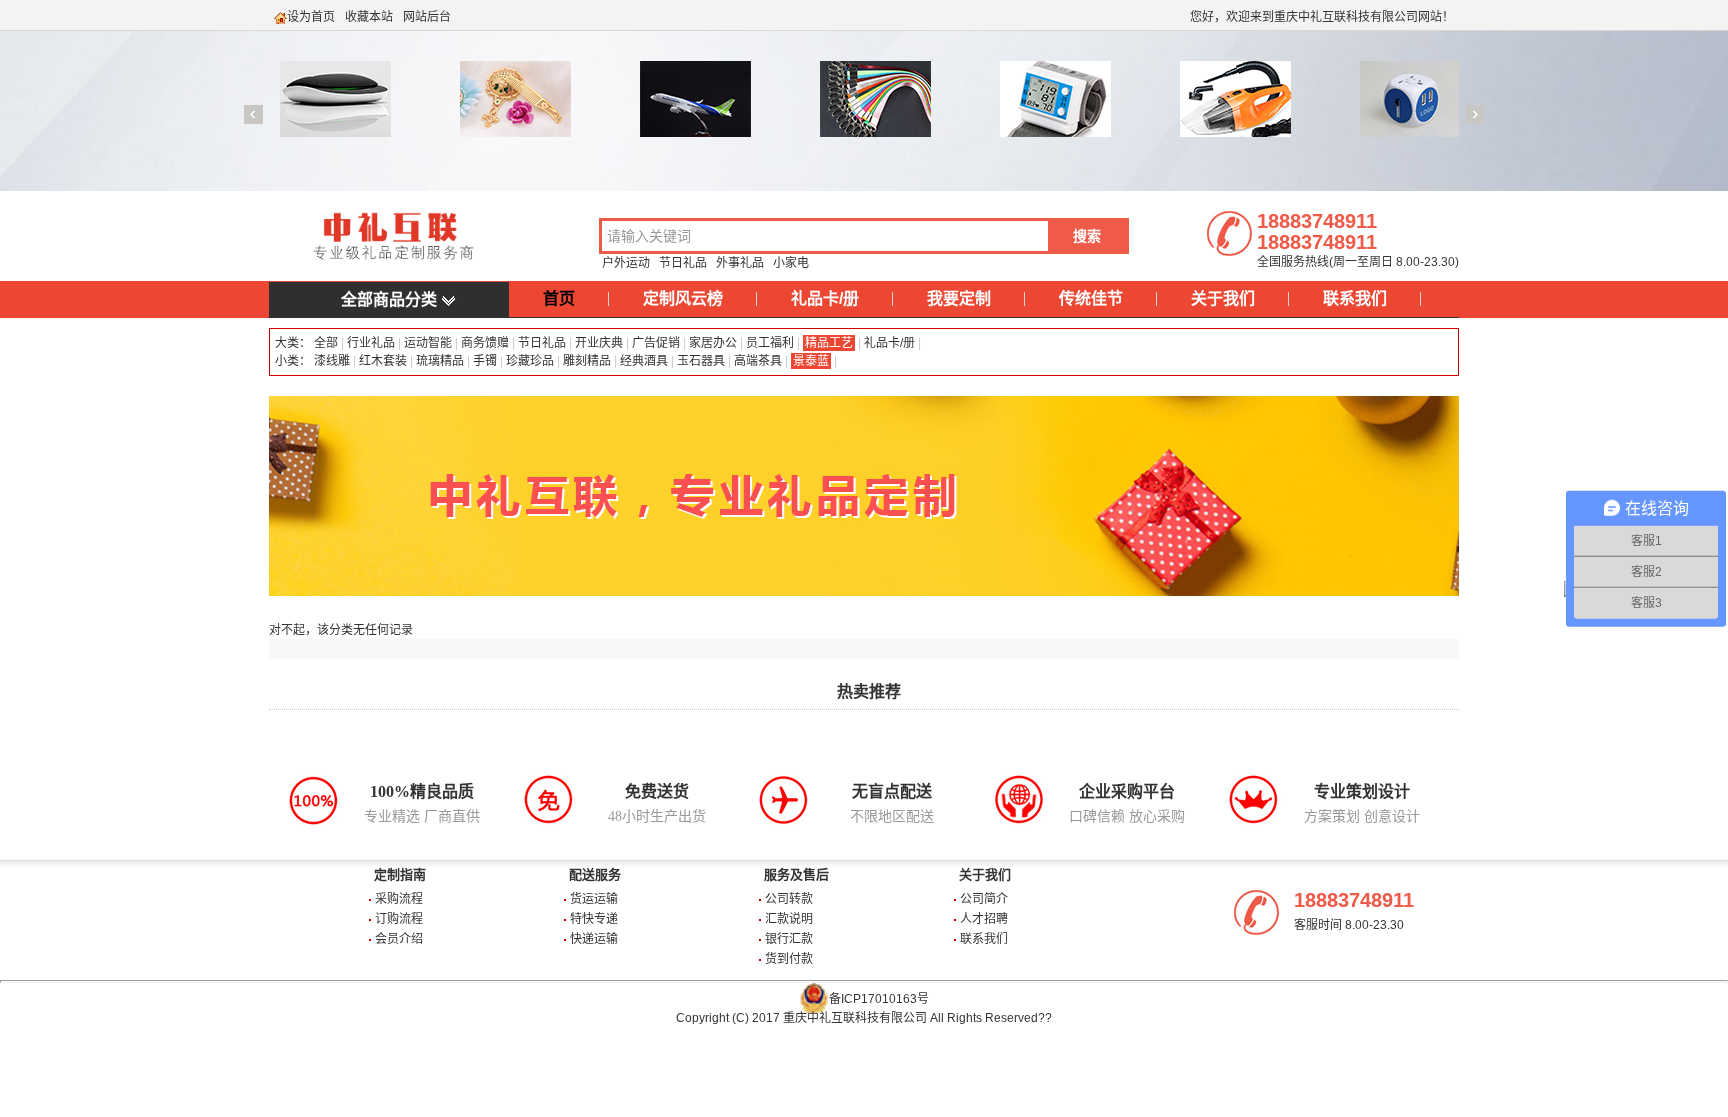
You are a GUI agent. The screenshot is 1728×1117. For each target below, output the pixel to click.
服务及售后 (796, 874)
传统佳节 (1091, 298)
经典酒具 (644, 361)
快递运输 (594, 939)
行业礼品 (371, 343)
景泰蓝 (811, 361)
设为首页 (311, 17)
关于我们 (1223, 298)
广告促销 (656, 343)
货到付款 (789, 959)
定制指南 (400, 874)
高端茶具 (758, 361)
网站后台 (427, 17)
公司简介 (984, 899)
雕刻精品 (587, 361)
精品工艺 (829, 343)
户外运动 (626, 263)
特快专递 (594, 919)
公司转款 (789, 899)
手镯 (485, 361)
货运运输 (594, 899)
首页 (559, 298)
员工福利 (770, 343)
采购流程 (399, 899)
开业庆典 (599, 343)
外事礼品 (740, 263)
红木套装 (383, 361)
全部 (324, 343)
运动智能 (428, 343)
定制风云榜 (683, 298)
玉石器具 (701, 361)
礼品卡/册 (825, 298)
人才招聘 (984, 919)
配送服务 (595, 874)
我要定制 (959, 298)
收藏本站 (369, 17)
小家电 (791, 263)
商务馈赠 (485, 343)
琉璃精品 (440, 361)
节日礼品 (683, 263)
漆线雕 (332, 361)
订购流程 (399, 919)
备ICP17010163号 (879, 999)
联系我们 (1355, 298)
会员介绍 (399, 939)
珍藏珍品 (530, 361)
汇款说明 (789, 919)
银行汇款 (789, 939)
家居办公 (713, 343)
